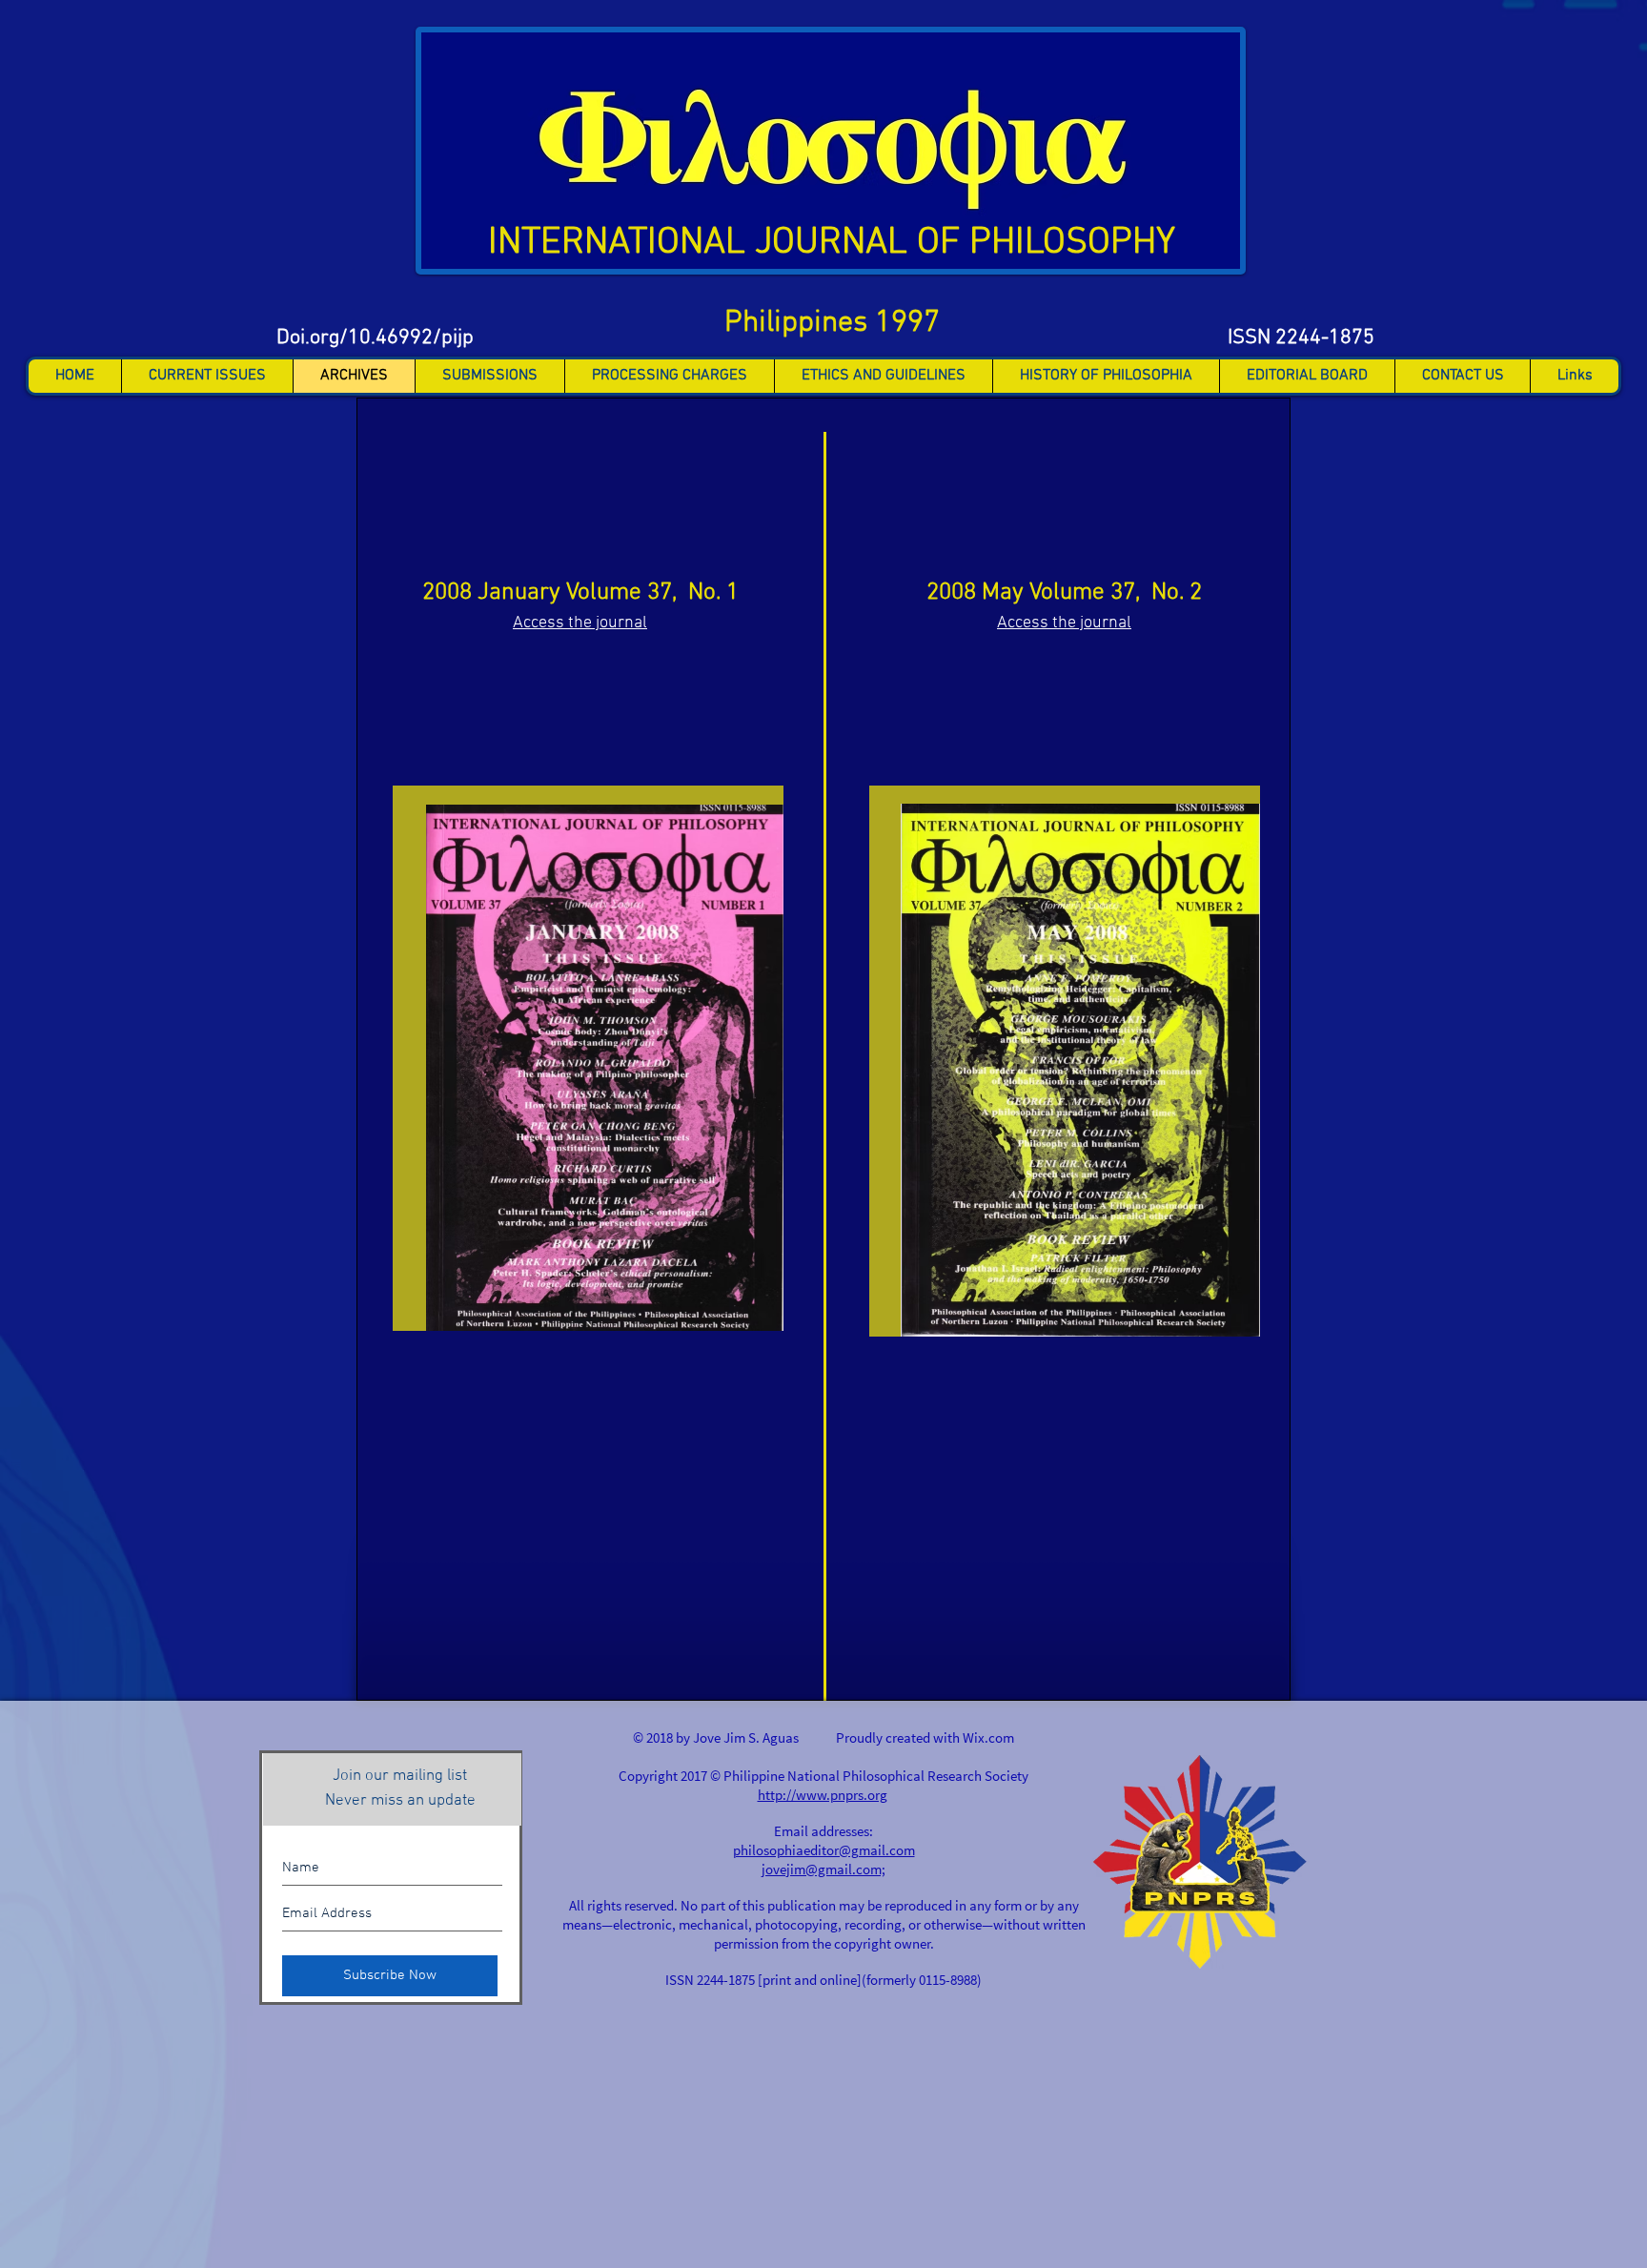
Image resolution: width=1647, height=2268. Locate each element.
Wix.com (988, 1737)
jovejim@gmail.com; (823, 1869)
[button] (207, 376)
